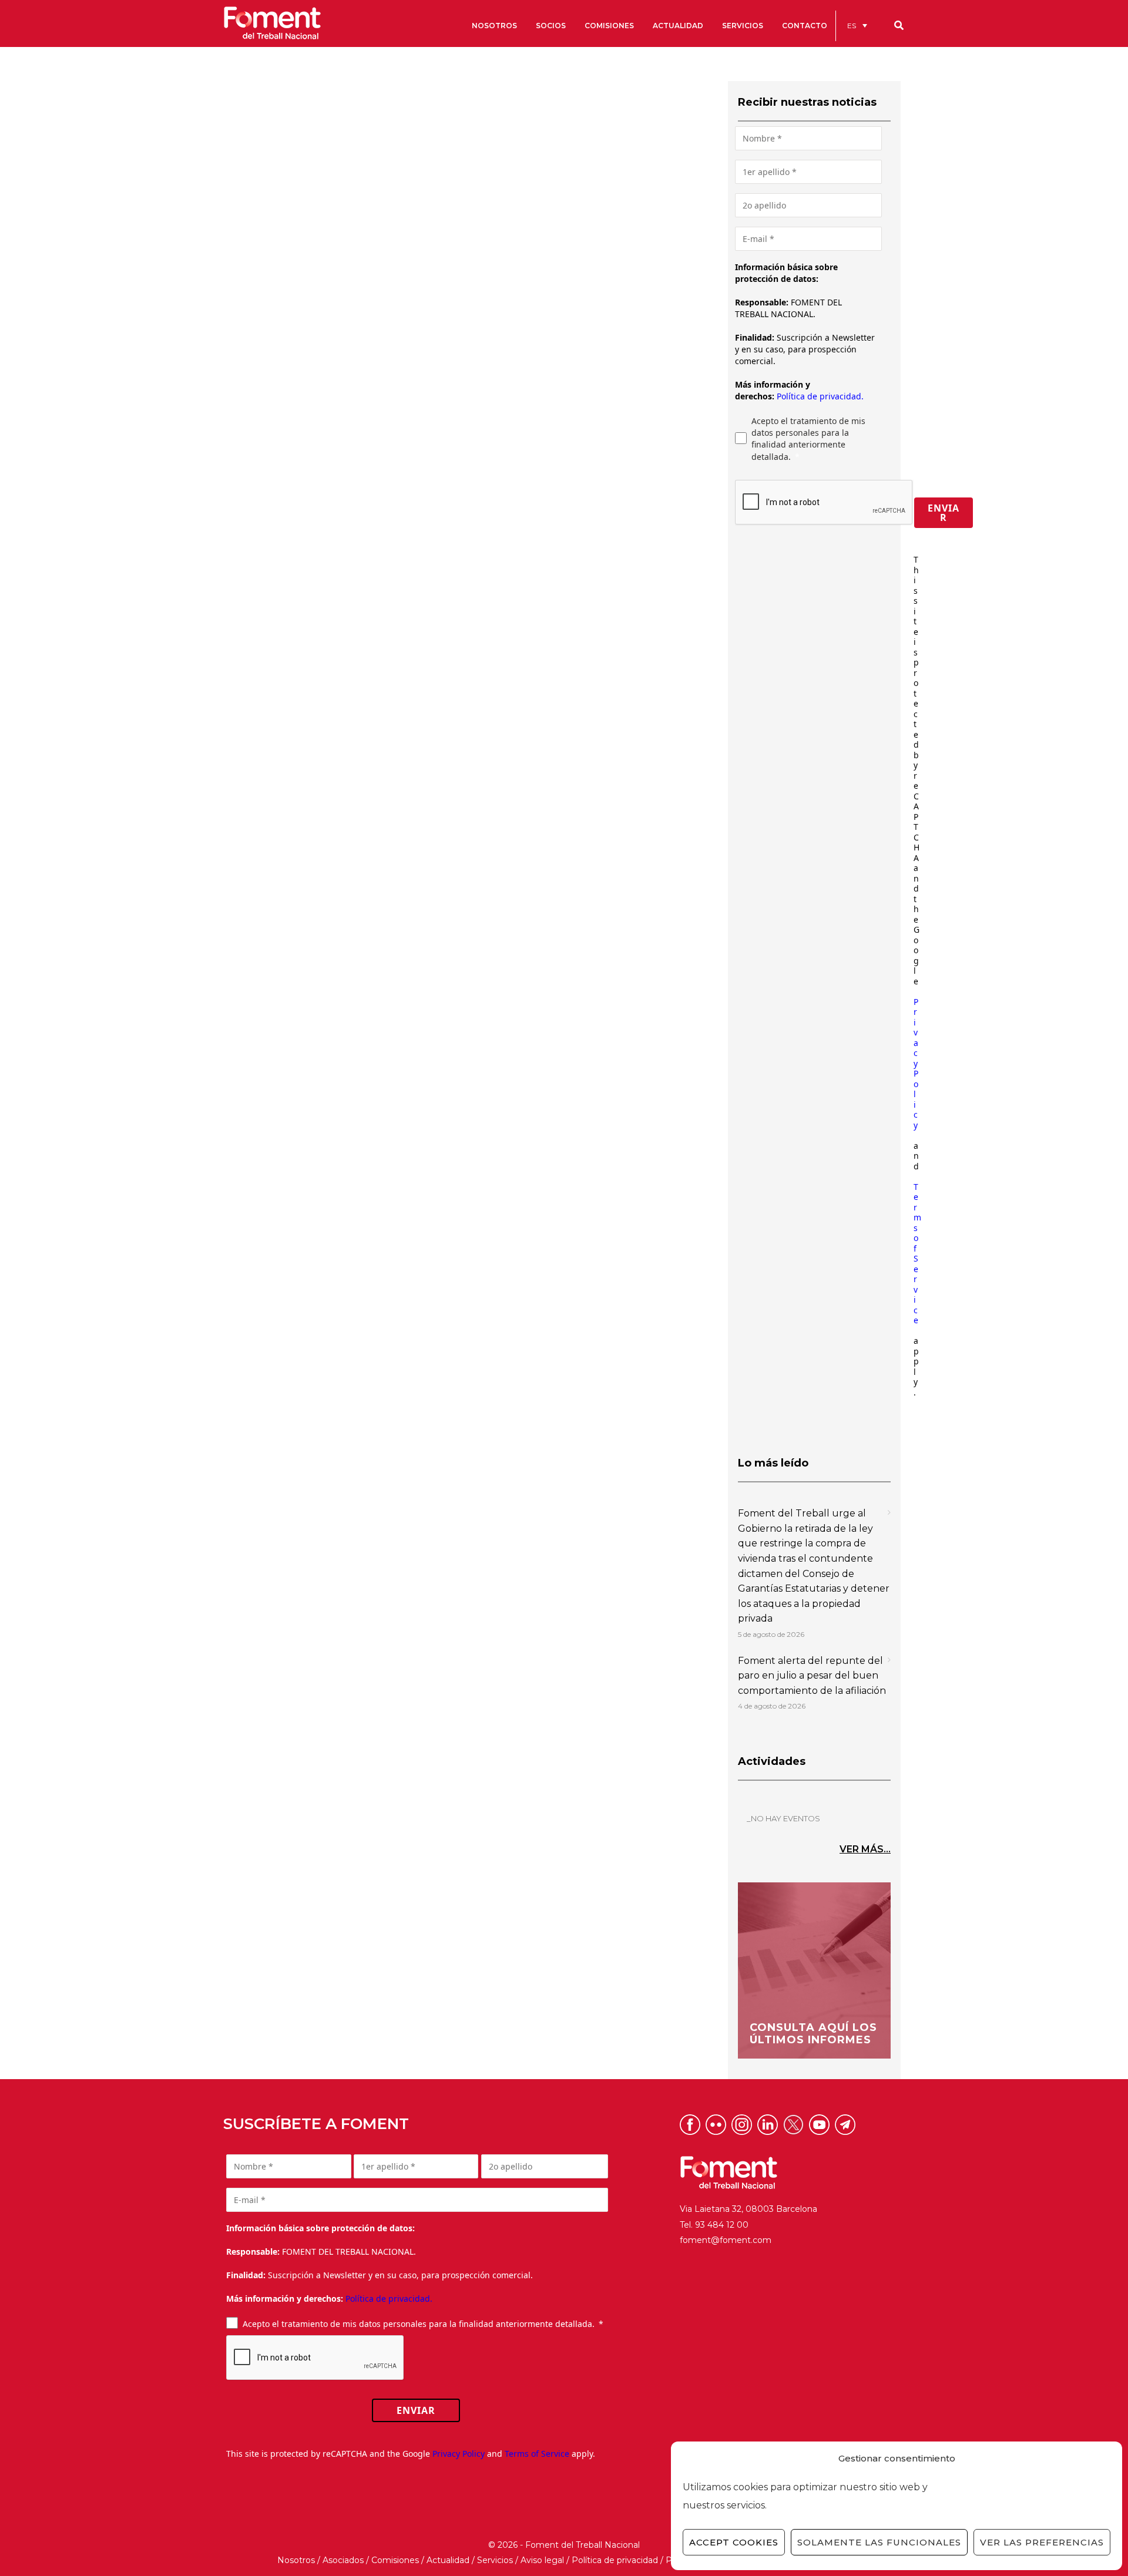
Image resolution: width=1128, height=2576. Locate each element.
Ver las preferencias (1042, 2542)
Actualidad (448, 2560)
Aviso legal (542, 2560)
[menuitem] (857, 26)
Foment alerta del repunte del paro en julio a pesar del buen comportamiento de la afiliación (812, 1676)
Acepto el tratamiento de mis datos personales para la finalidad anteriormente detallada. (808, 439)
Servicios (495, 2560)
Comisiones (395, 2560)
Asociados (343, 2560)
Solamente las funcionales (879, 2542)
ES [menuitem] (852, 26)
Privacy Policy (916, 1063)
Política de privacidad (615, 2560)
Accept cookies (734, 2542)
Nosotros (296, 2560)
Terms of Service (917, 1254)
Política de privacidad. (820, 396)
